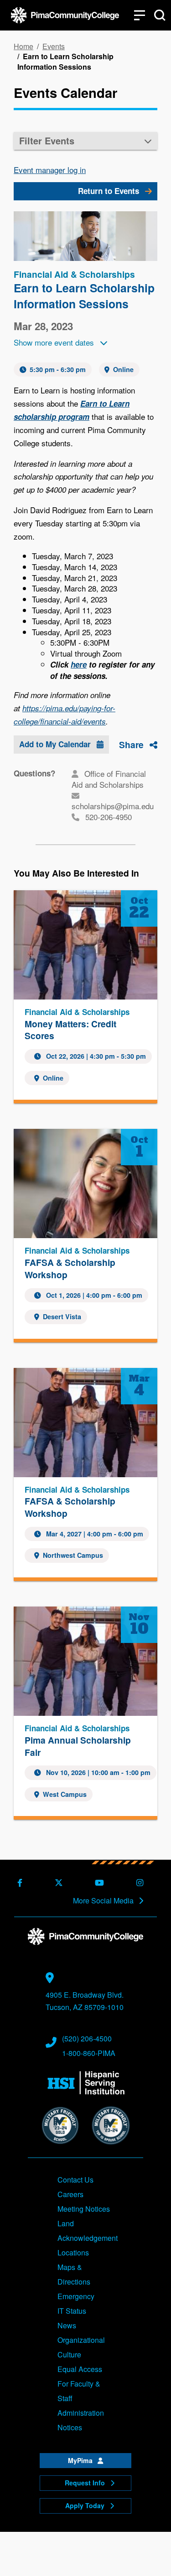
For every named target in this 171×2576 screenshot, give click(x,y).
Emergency (76, 2296)
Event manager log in (50, 170)
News (67, 2325)
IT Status (72, 2311)
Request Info (86, 2483)
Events (54, 46)
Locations (73, 2252)
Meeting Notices (84, 2209)
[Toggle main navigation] (140, 15)
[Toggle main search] (160, 15)
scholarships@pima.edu (113, 806)
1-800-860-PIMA (89, 2053)
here (79, 664)
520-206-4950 (109, 817)
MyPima (81, 2460)
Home (23, 46)
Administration (81, 2413)
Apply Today (86, 2505)
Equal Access (80, 2369)
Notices (70, 2427)
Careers (70, 2194)
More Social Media (104, 1901)
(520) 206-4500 (87, 2038)
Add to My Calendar (56, 744)
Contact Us (75, 2180)
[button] (85, 141)
